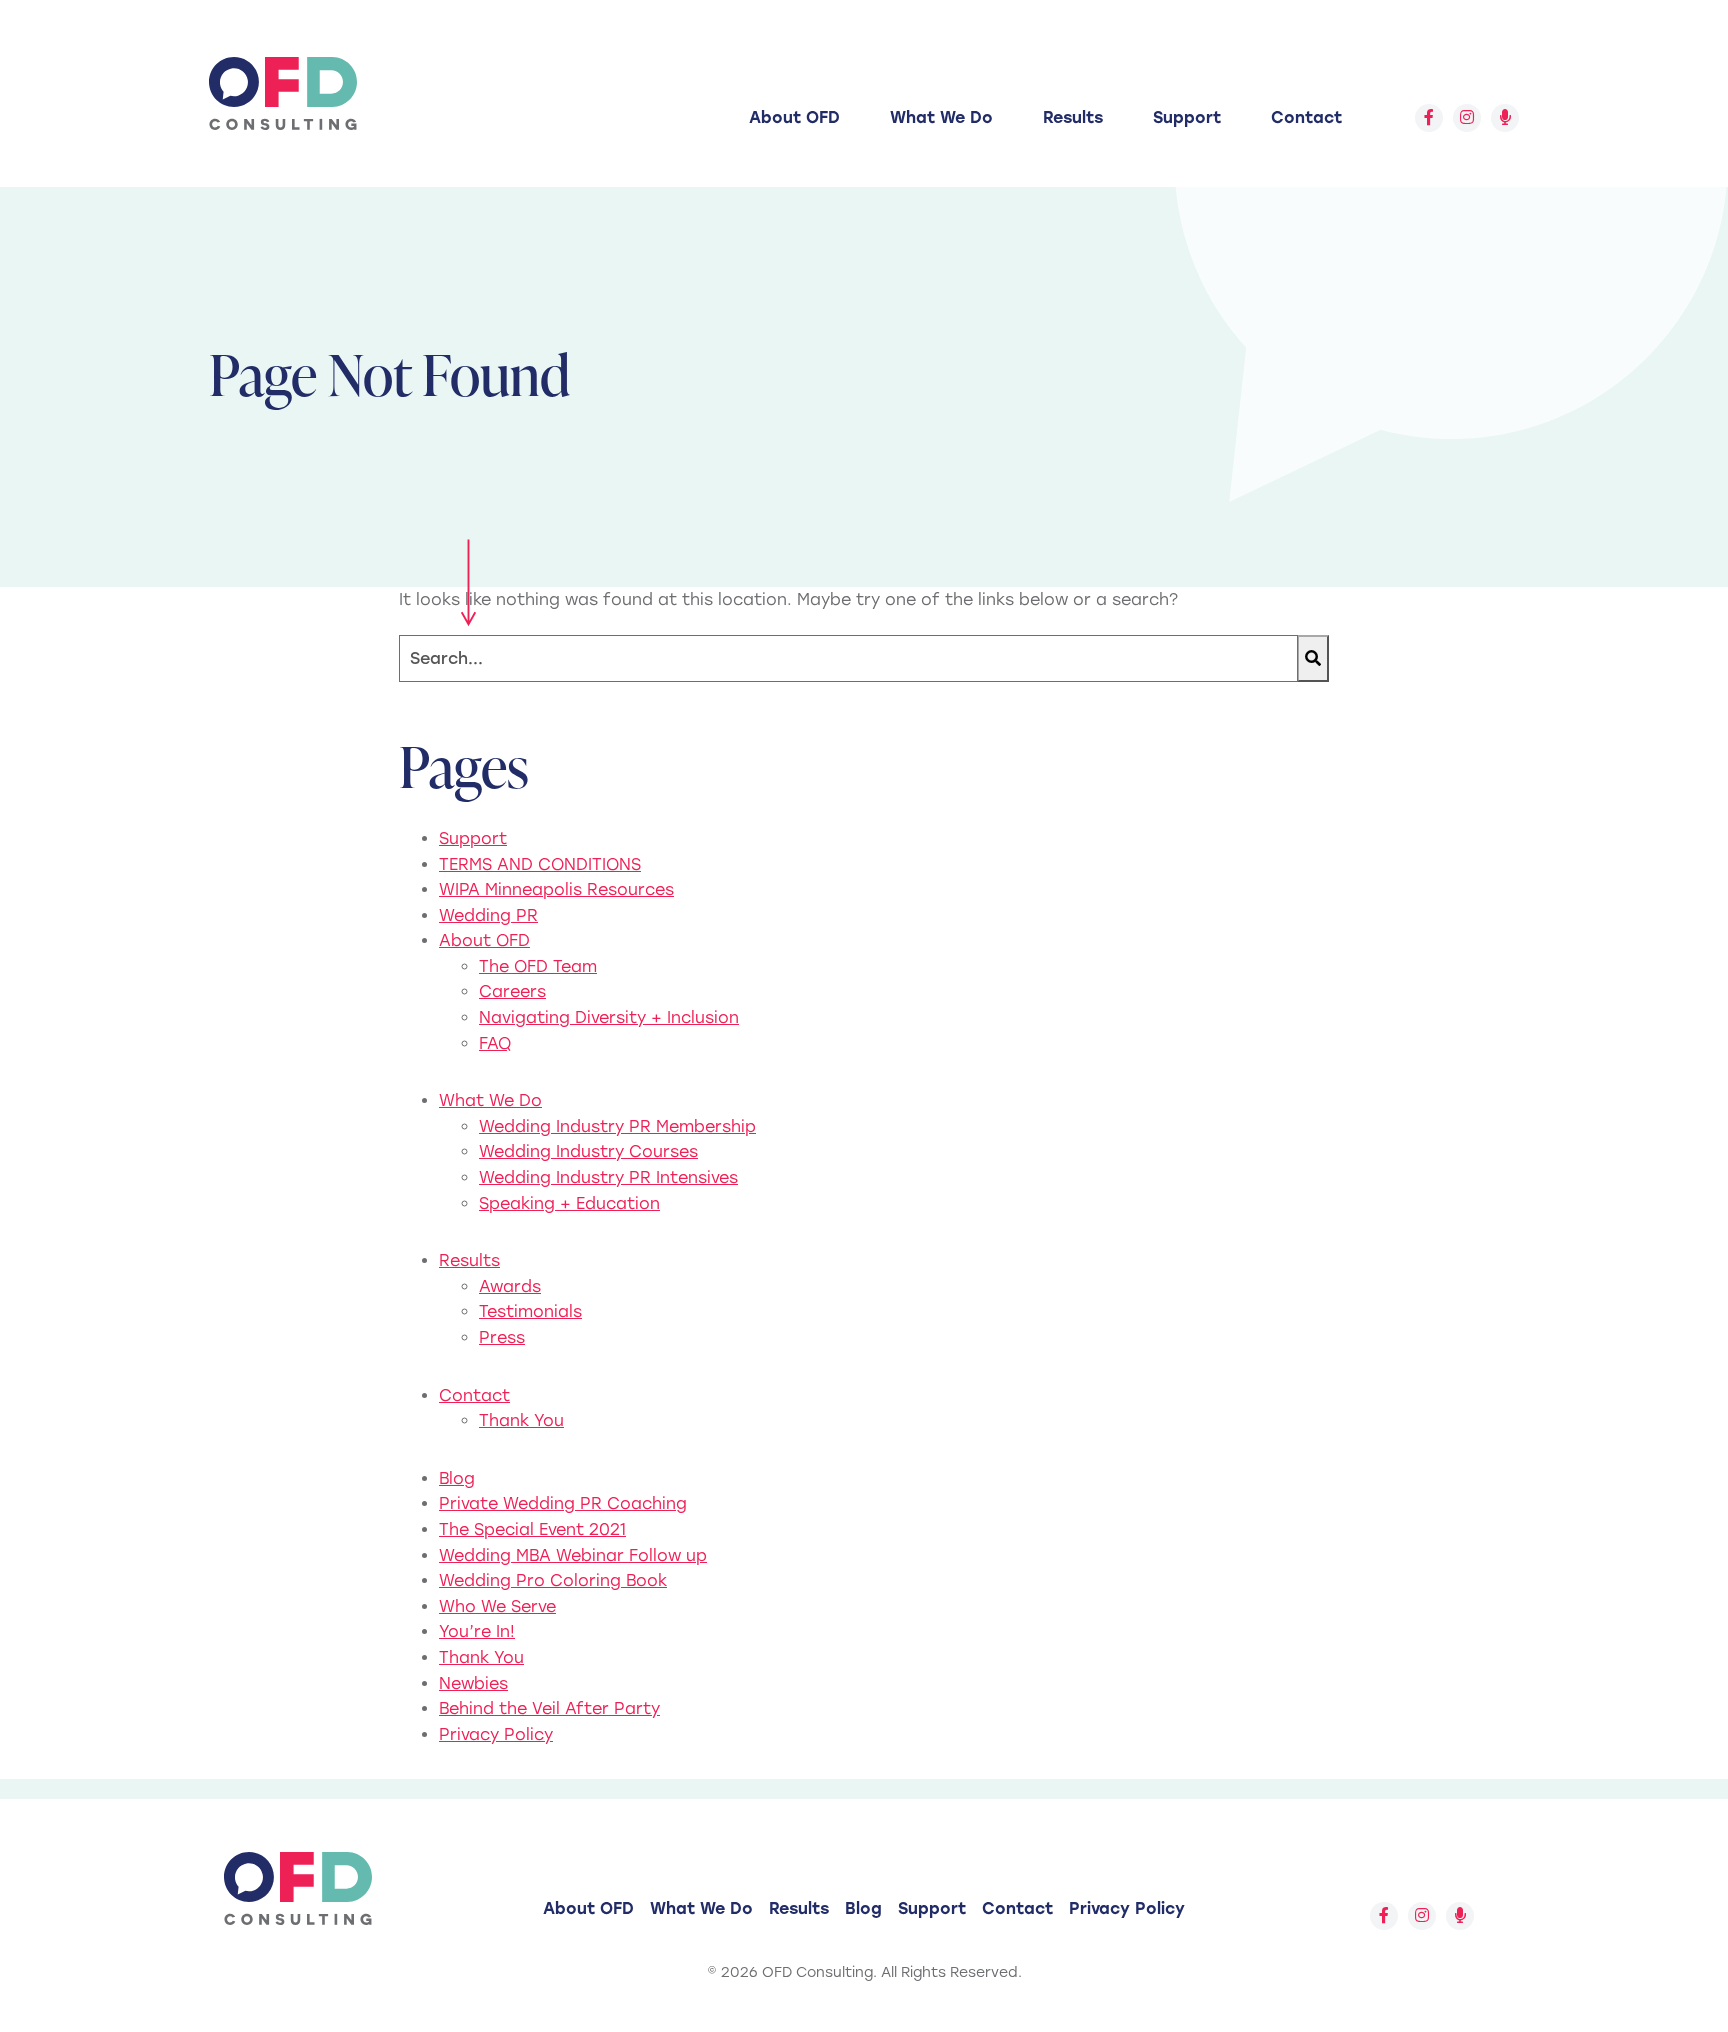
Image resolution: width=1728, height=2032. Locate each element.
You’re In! (477, 1631)
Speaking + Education (569, 1203)
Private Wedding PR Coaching (563, 1503)
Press (502, 1337)
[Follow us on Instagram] (1467, 118)
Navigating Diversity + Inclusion (609, 1017)
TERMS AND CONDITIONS (540, 864)
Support (1187, 117)
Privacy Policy (496, 1734)
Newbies (473, 1683)
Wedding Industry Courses (588, 1151)
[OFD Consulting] (283, 93)
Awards (510, 1286)
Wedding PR (488, 915)
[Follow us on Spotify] (1505, 118)
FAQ (495, 1043)
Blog (457, 1478)
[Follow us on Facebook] (1429, 118)
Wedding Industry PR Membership (617, 1126)
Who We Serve (497, 1606)
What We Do (941, 117)
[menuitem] (794, 117)
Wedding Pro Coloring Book (553, 1580)
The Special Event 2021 (532, 1529)
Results (1073, 117)
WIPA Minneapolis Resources (556, 889)
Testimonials (530, 1311)
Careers (512, 991)
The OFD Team (538, 966)
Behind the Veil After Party (549, 1708)
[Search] (1313, 658)
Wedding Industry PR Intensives (608, 1177)
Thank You (521, 1420)
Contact (1306, 117)
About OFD (794, 117)
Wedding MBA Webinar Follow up (573, 1555)
